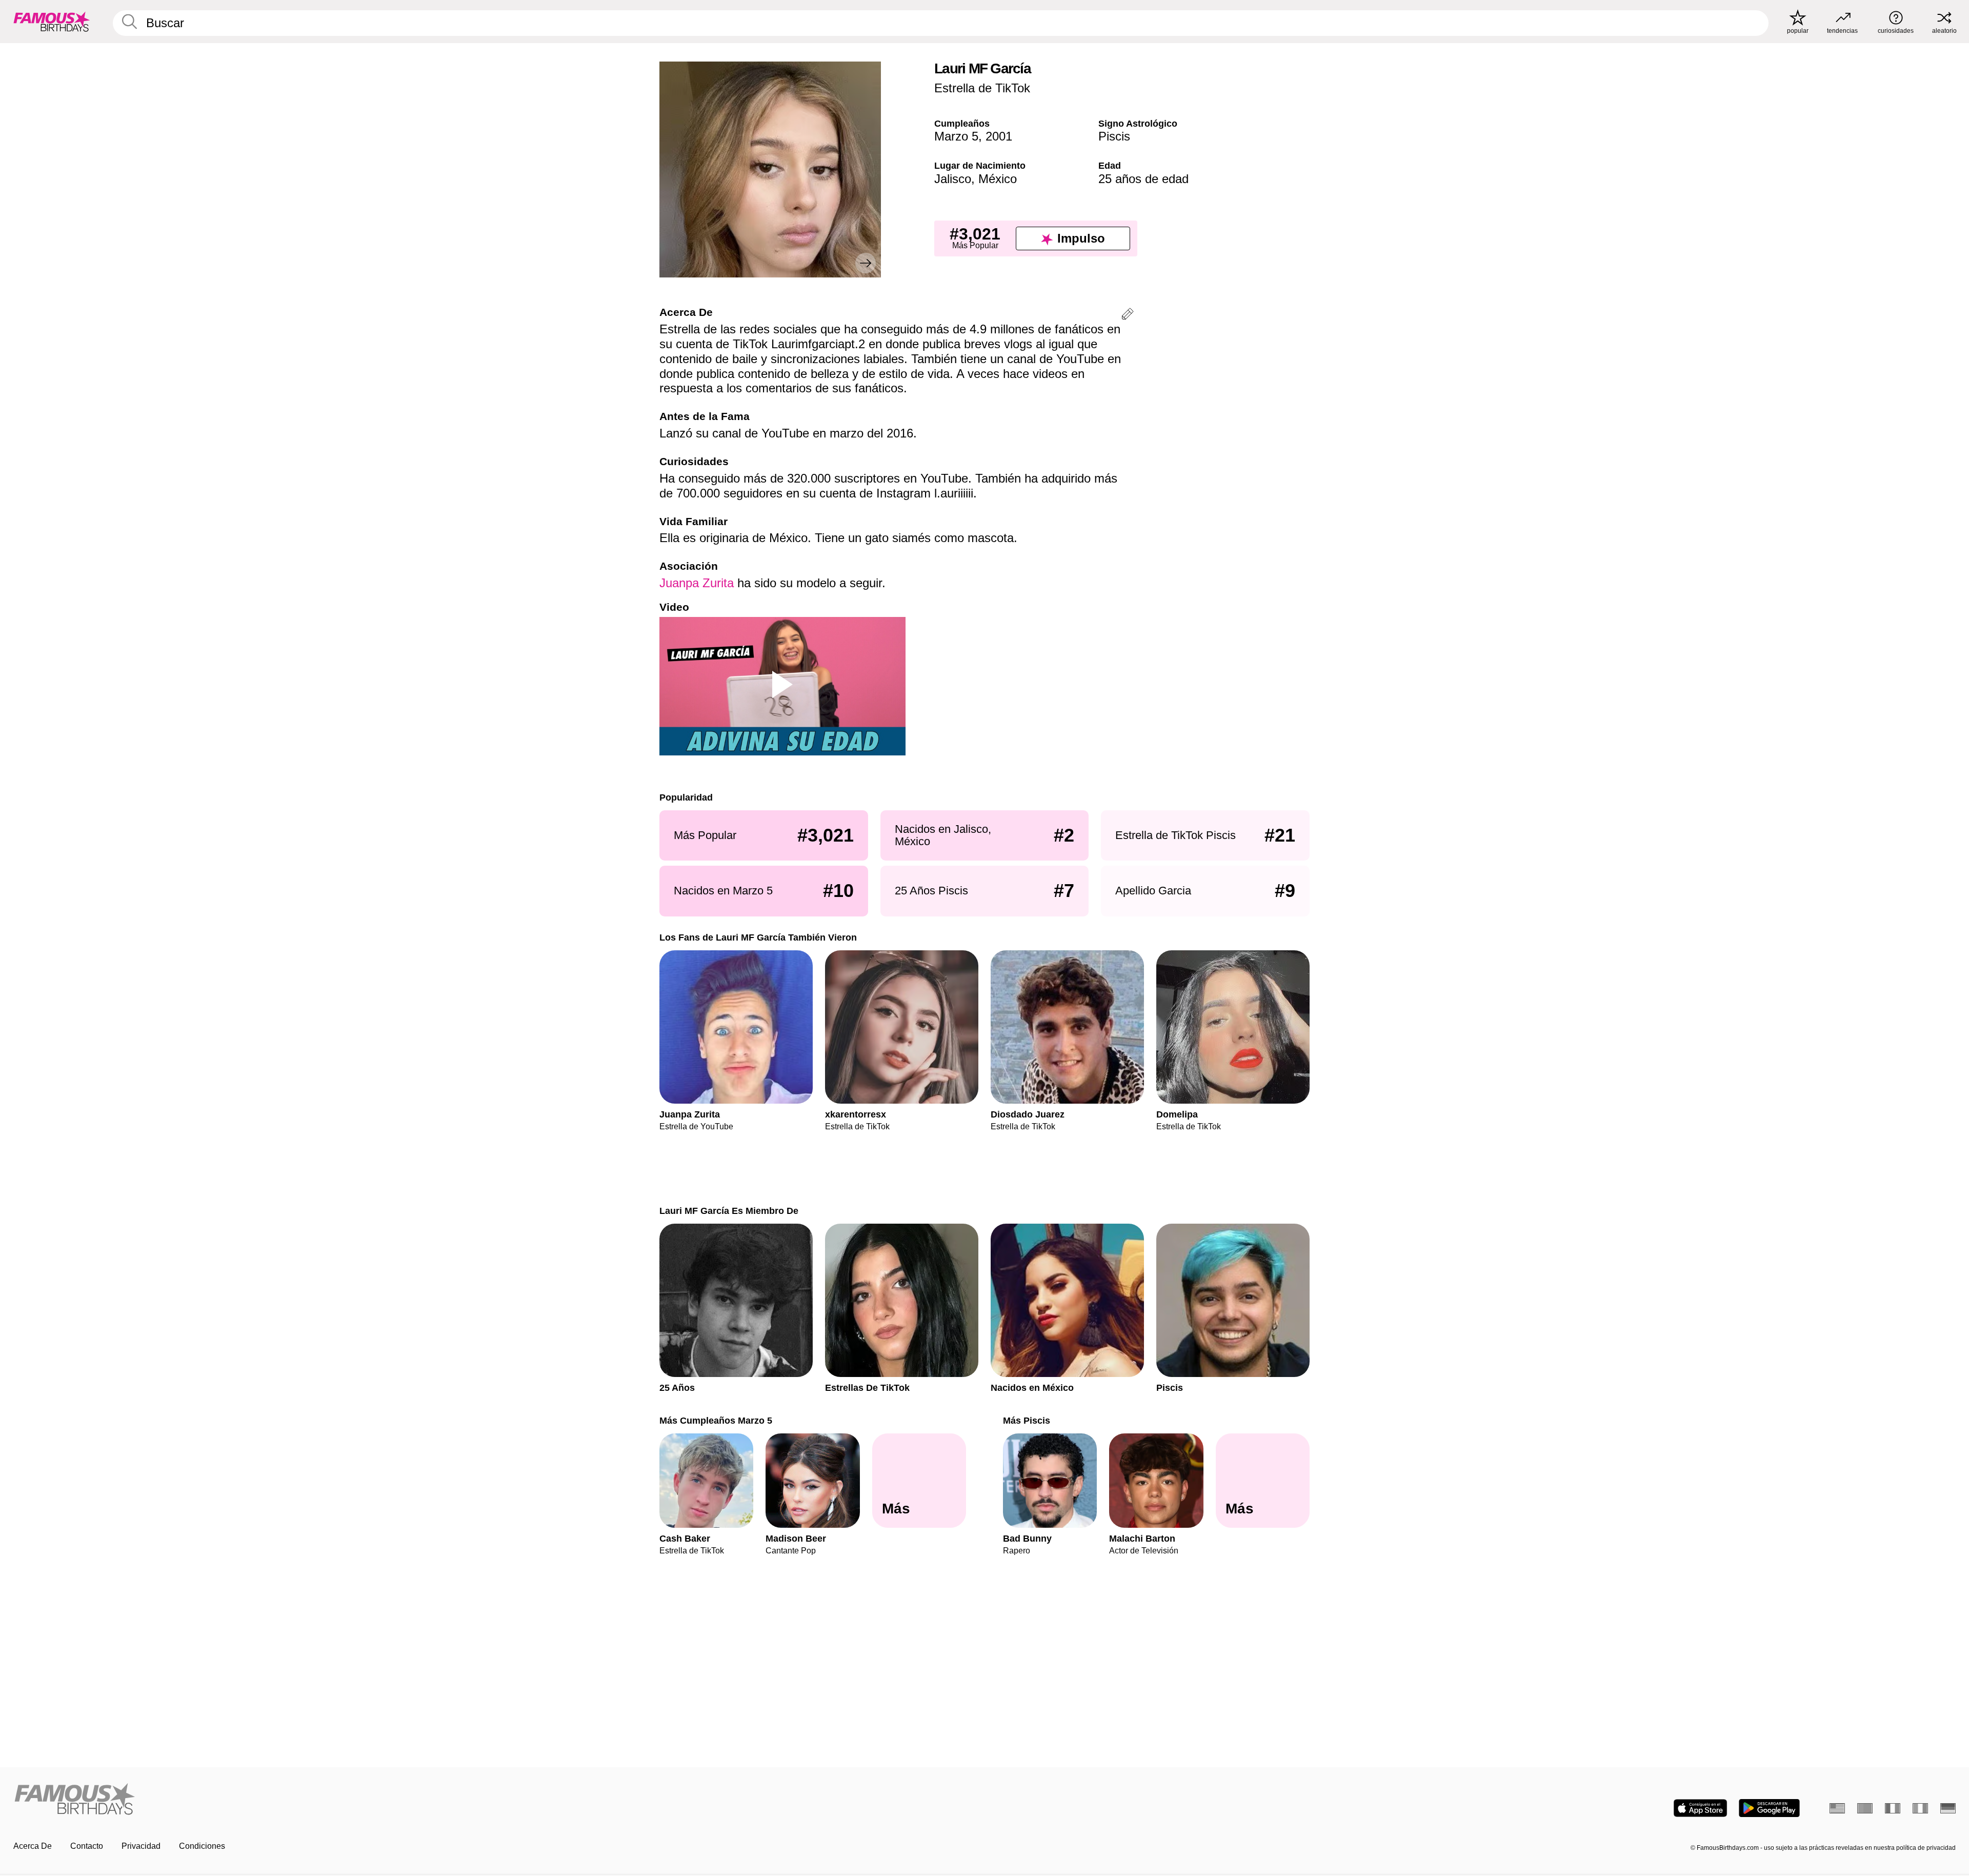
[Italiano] (1920, 1808)
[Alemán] (1948, 1808)
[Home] (496, 1800)
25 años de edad (1143, 179)
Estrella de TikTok (982, 88)
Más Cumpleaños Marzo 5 (716, 1420)
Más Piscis (1027, 1420)
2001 (999, 136)
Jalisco (953, 179)
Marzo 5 (956, 136)
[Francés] (1893, 1808)
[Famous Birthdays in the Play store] (1769, 1808)
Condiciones (202, 1846)
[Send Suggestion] (1128, 316)
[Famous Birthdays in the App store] (1700, 1808)
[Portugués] (1865, 1808)
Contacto (87, 1846)
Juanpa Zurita (697, 583)
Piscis (1114, 136)
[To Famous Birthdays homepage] (52, 22)
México (998, 179)
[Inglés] (1837, 1808)
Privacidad (141, 1846)
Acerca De (33, 1846)
